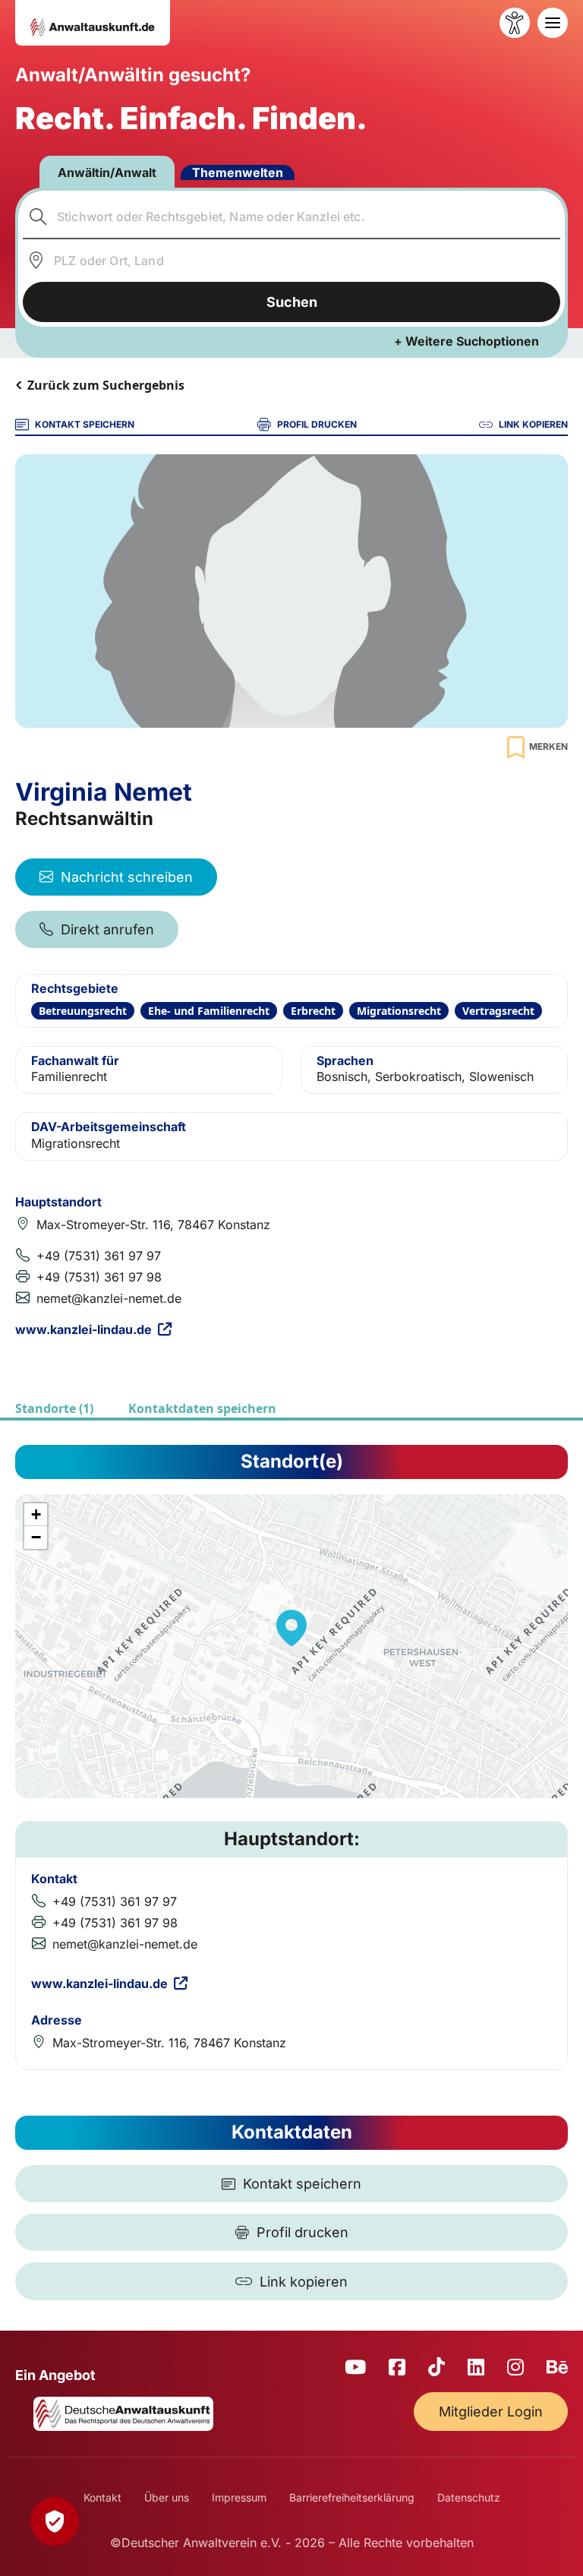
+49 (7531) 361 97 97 (99, 1256)
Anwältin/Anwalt (107, 172)
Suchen (292, 302)
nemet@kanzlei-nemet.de (109, 1298)
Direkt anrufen (107, 929)
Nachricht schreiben (127, 877)
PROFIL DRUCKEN (317, 424)
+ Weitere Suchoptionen (466, 341)
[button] (291, 1628)
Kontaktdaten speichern (202, 1408)
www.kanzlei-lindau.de (84, 1329)
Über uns (167, 2497)
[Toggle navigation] (553, 23)
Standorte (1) (54, 1408)
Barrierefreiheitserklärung (352, 2497)
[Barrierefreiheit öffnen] (515, 23)
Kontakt (102, 2497)
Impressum (239, 2497)
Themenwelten (238, 172)
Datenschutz (469, 2497)
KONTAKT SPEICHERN (85, 424)
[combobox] (292, 217)
